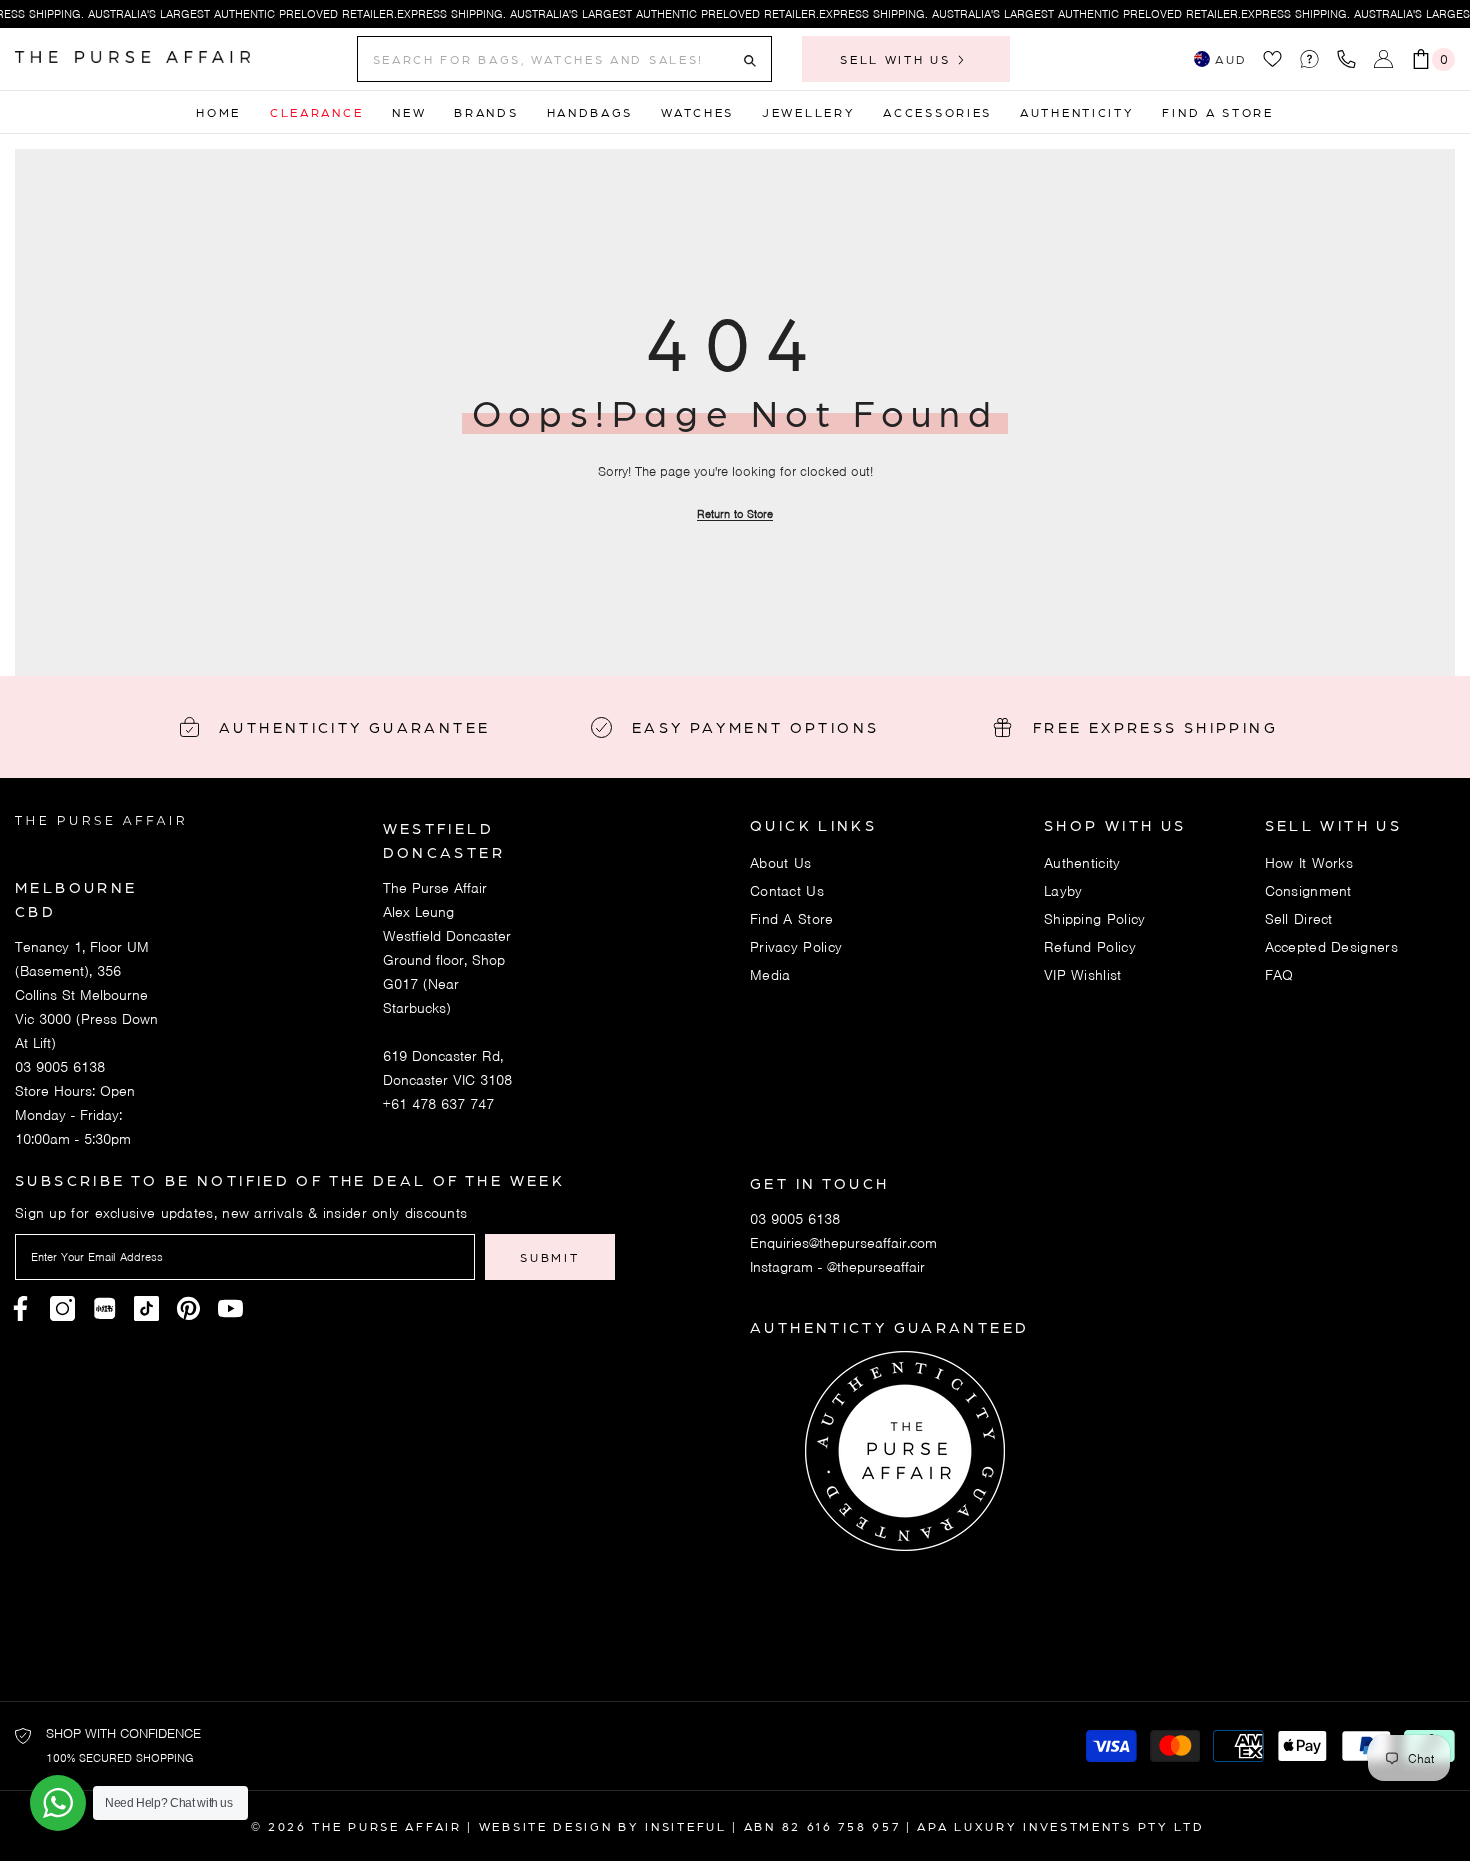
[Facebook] (20, 1308)
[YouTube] (230, 1308)
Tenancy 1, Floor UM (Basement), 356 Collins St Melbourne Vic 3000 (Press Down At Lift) (86, 995)
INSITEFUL (685, 1826)
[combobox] (548, 59)
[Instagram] (62, 1308)
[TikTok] (146, 1308)
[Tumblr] (188, 1308)
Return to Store (735, 514)
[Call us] (1350, 59)
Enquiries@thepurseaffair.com (843, 1243)
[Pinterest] (104, 1308)
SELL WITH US (898, 59)
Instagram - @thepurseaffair (837, 1267)
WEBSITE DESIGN (546, 1826)
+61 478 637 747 (438, 1104)
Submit (549, 1257)
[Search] (564, 59)
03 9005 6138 (60, 1067)
